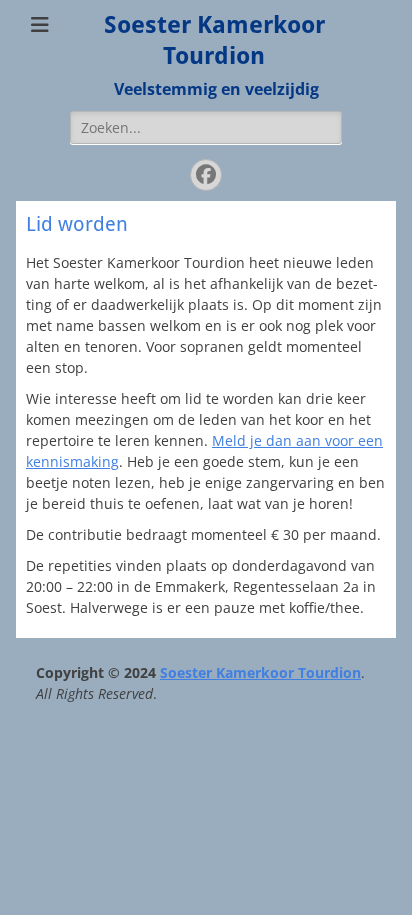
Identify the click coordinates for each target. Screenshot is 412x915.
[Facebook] (206, 175)
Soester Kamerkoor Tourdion (260, 672)
